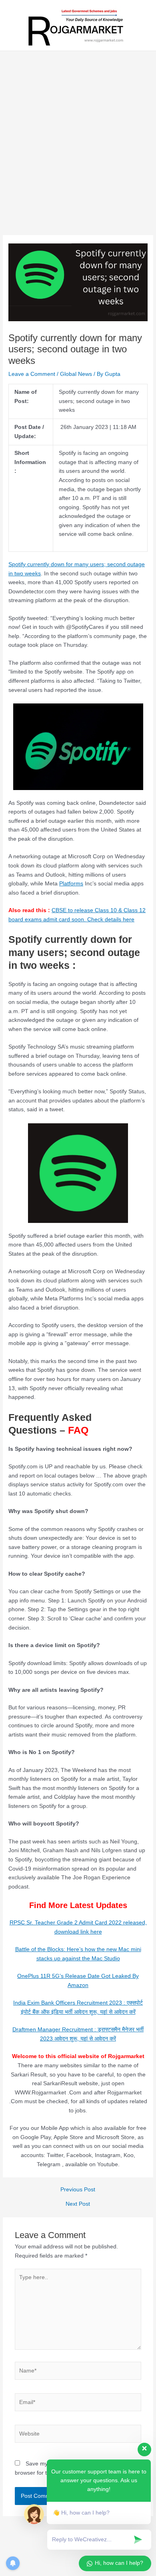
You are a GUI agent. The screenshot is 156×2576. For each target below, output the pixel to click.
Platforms (71, 884)
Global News (76, 374)
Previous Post (78, 2190)
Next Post (78, 2204)
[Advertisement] (78, 154)
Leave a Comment (32, 374)
